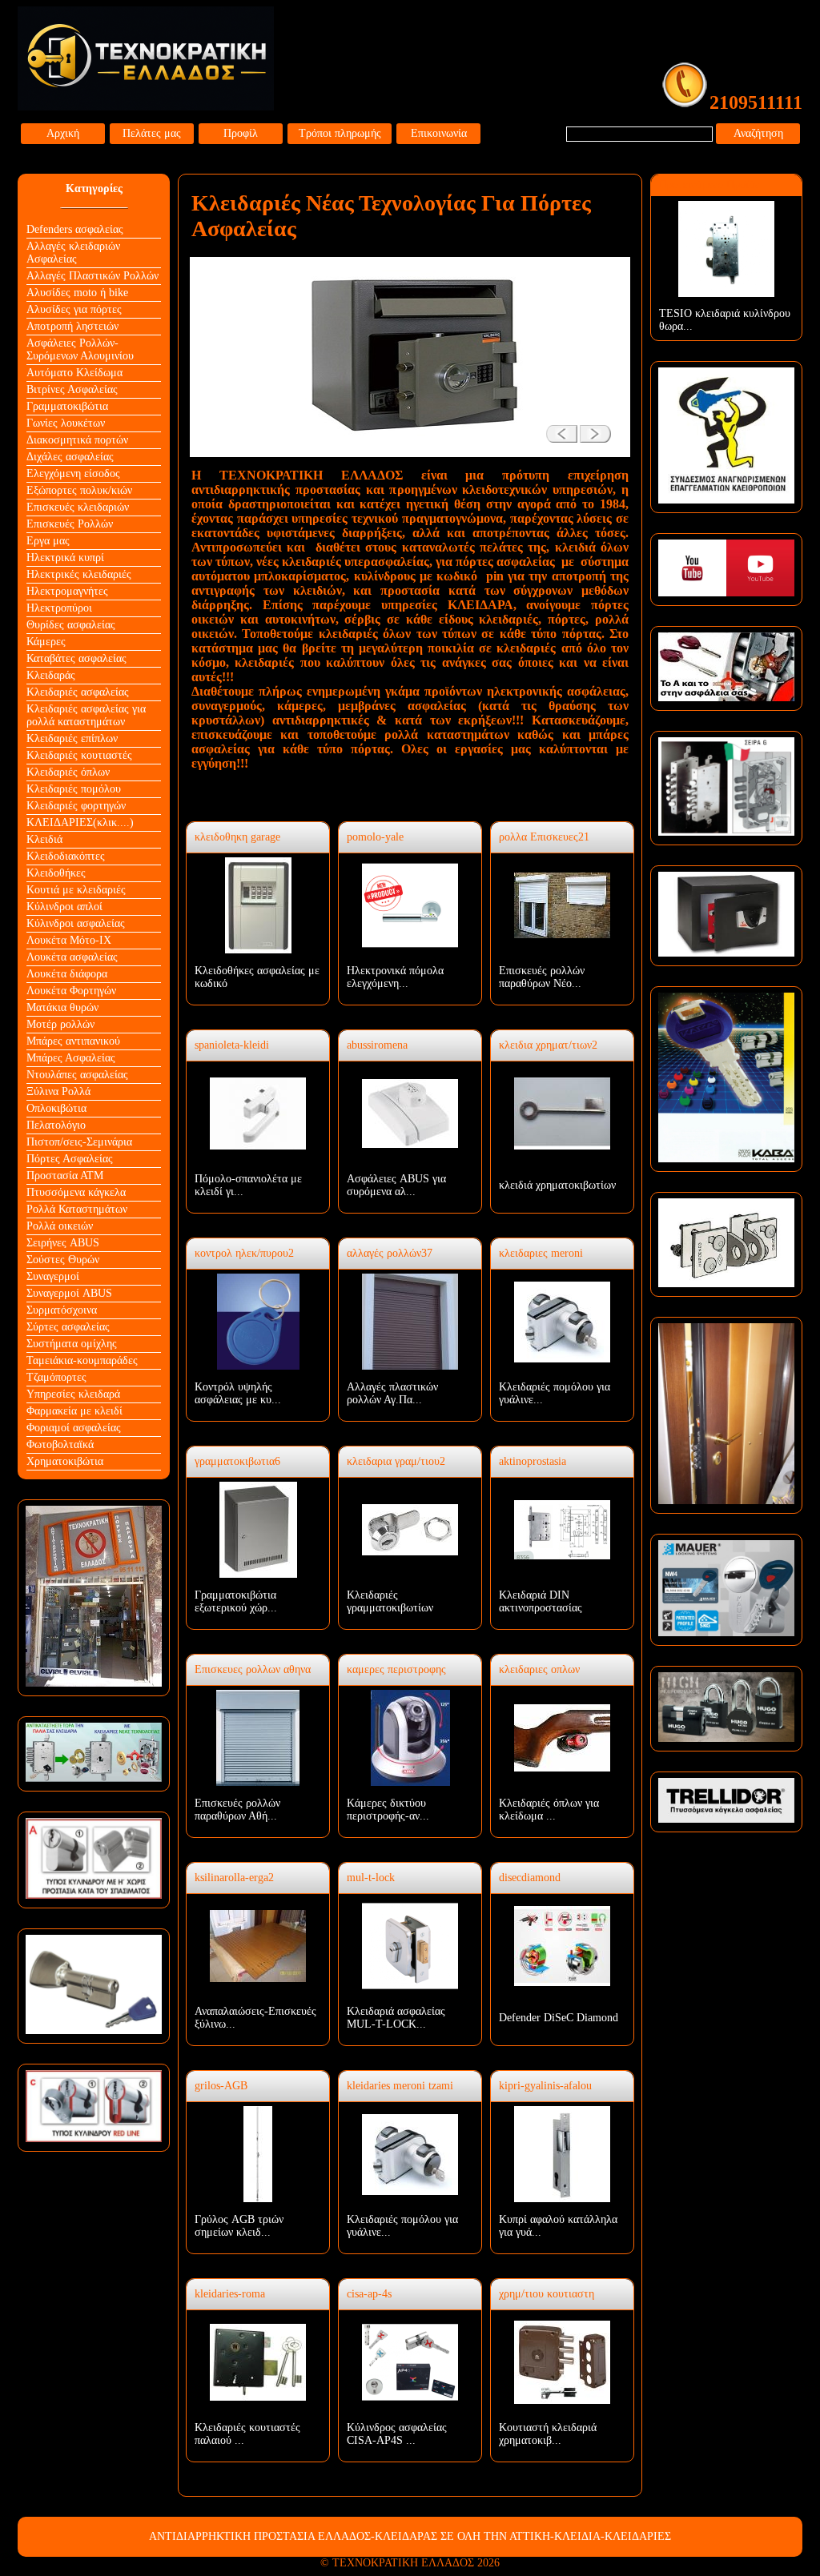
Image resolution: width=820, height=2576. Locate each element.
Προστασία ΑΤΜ (65, 1176)
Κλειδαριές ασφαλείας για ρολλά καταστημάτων (86, 715)
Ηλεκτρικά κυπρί (65, 558)
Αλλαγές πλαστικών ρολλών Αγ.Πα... (392, 1393)
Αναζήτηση (758, 133)
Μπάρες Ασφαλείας (71, 1058)
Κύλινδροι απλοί (64, 907)
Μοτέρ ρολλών (60, 1024)
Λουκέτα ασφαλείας (72, 957)
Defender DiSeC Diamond (559, 2018)
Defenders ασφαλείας (75, 229)
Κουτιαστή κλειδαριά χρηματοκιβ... (548, 2434)
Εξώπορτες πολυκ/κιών (79, 490)
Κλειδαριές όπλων (68, 772)
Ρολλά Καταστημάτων (77, 1209)
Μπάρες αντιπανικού (73, 1041)
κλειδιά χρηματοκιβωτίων (557, 1185)
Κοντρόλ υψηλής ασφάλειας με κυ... (238, 1393)
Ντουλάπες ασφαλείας (77, 1075)
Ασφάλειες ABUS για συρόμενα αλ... (396, 1185)
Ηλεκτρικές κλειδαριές (79, 574)
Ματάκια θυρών (62, 1007)
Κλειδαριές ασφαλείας (78, 692)
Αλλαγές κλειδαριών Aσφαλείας (73, 253)
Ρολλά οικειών (60, 1226)
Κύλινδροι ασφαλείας (76, 923)
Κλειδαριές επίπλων (72, 738)
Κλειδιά (44, 839)
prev (556, 427)
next (600, 427)
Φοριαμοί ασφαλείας (74, 1428)
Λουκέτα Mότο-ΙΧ (69, 940)
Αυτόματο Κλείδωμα (74, 373)
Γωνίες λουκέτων (66, 423)
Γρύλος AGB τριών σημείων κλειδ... (239, 2226)
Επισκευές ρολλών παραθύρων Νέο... (542, 977)
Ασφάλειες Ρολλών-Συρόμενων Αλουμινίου (80, 349)
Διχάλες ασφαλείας (70, 457)
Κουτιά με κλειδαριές (76, 890)
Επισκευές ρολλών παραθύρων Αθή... (237, 1810)
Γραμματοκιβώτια (67, 406)
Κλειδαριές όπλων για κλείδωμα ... (549, 1810)
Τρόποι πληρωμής (340, 133)
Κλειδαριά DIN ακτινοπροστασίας (541, 1601)
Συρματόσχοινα (62, 1310)
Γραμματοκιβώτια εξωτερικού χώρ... (236, 1601)
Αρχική (63, 133)
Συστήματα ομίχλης (72, 1344)
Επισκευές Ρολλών (70, 524)
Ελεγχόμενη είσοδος (73, 473)
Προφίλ (241, 133)
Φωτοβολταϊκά (60, 1444)
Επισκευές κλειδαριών (78, 507)
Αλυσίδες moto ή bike (77, 293)
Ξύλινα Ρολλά (58, 1091)
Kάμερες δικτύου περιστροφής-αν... (388, 1810)
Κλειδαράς (51, 675)
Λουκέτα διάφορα (67, 974)
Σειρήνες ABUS (63, 1243)
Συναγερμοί (53, 1276)
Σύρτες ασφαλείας (68, 1327)
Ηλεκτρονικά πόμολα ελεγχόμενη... (395, 977)
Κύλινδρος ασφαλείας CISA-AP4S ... (397, 2434)
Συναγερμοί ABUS (69, 1293)
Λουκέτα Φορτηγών (71, 991)
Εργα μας (48, 541)
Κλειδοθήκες (56, 873)
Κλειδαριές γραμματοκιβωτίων (390, 1601)
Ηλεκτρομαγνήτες (67, 591)
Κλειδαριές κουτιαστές (79, 755)
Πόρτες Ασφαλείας (70, 1159)
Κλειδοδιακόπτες (66, 856)
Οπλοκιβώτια (56, 1108)
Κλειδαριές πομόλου (74, 789)
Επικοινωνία (439, 133)
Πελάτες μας (152, 133)
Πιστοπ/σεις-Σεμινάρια (79, 1142)
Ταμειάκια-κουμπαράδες (82, 1360)
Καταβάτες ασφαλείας (76, 658)
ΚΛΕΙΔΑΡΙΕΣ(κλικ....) (80, 823)
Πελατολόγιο (56, 1125)
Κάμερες (46, 642)
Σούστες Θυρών (63, 1260)
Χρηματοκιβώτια (65, 1461)
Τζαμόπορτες (56, 1377)
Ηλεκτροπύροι (59, 608)
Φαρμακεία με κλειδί (74, 1411)
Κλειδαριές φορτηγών (76, 806)
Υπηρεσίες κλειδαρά (73, 1394)
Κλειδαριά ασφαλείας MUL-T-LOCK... (396, 2018)
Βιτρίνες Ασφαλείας (72, 389)
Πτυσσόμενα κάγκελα (76, 1192)
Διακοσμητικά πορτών (77, 440)
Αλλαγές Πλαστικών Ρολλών (92, 276)
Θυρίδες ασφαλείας (71, 625)
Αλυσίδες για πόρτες (74, 309)
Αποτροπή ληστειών (72, 326)
